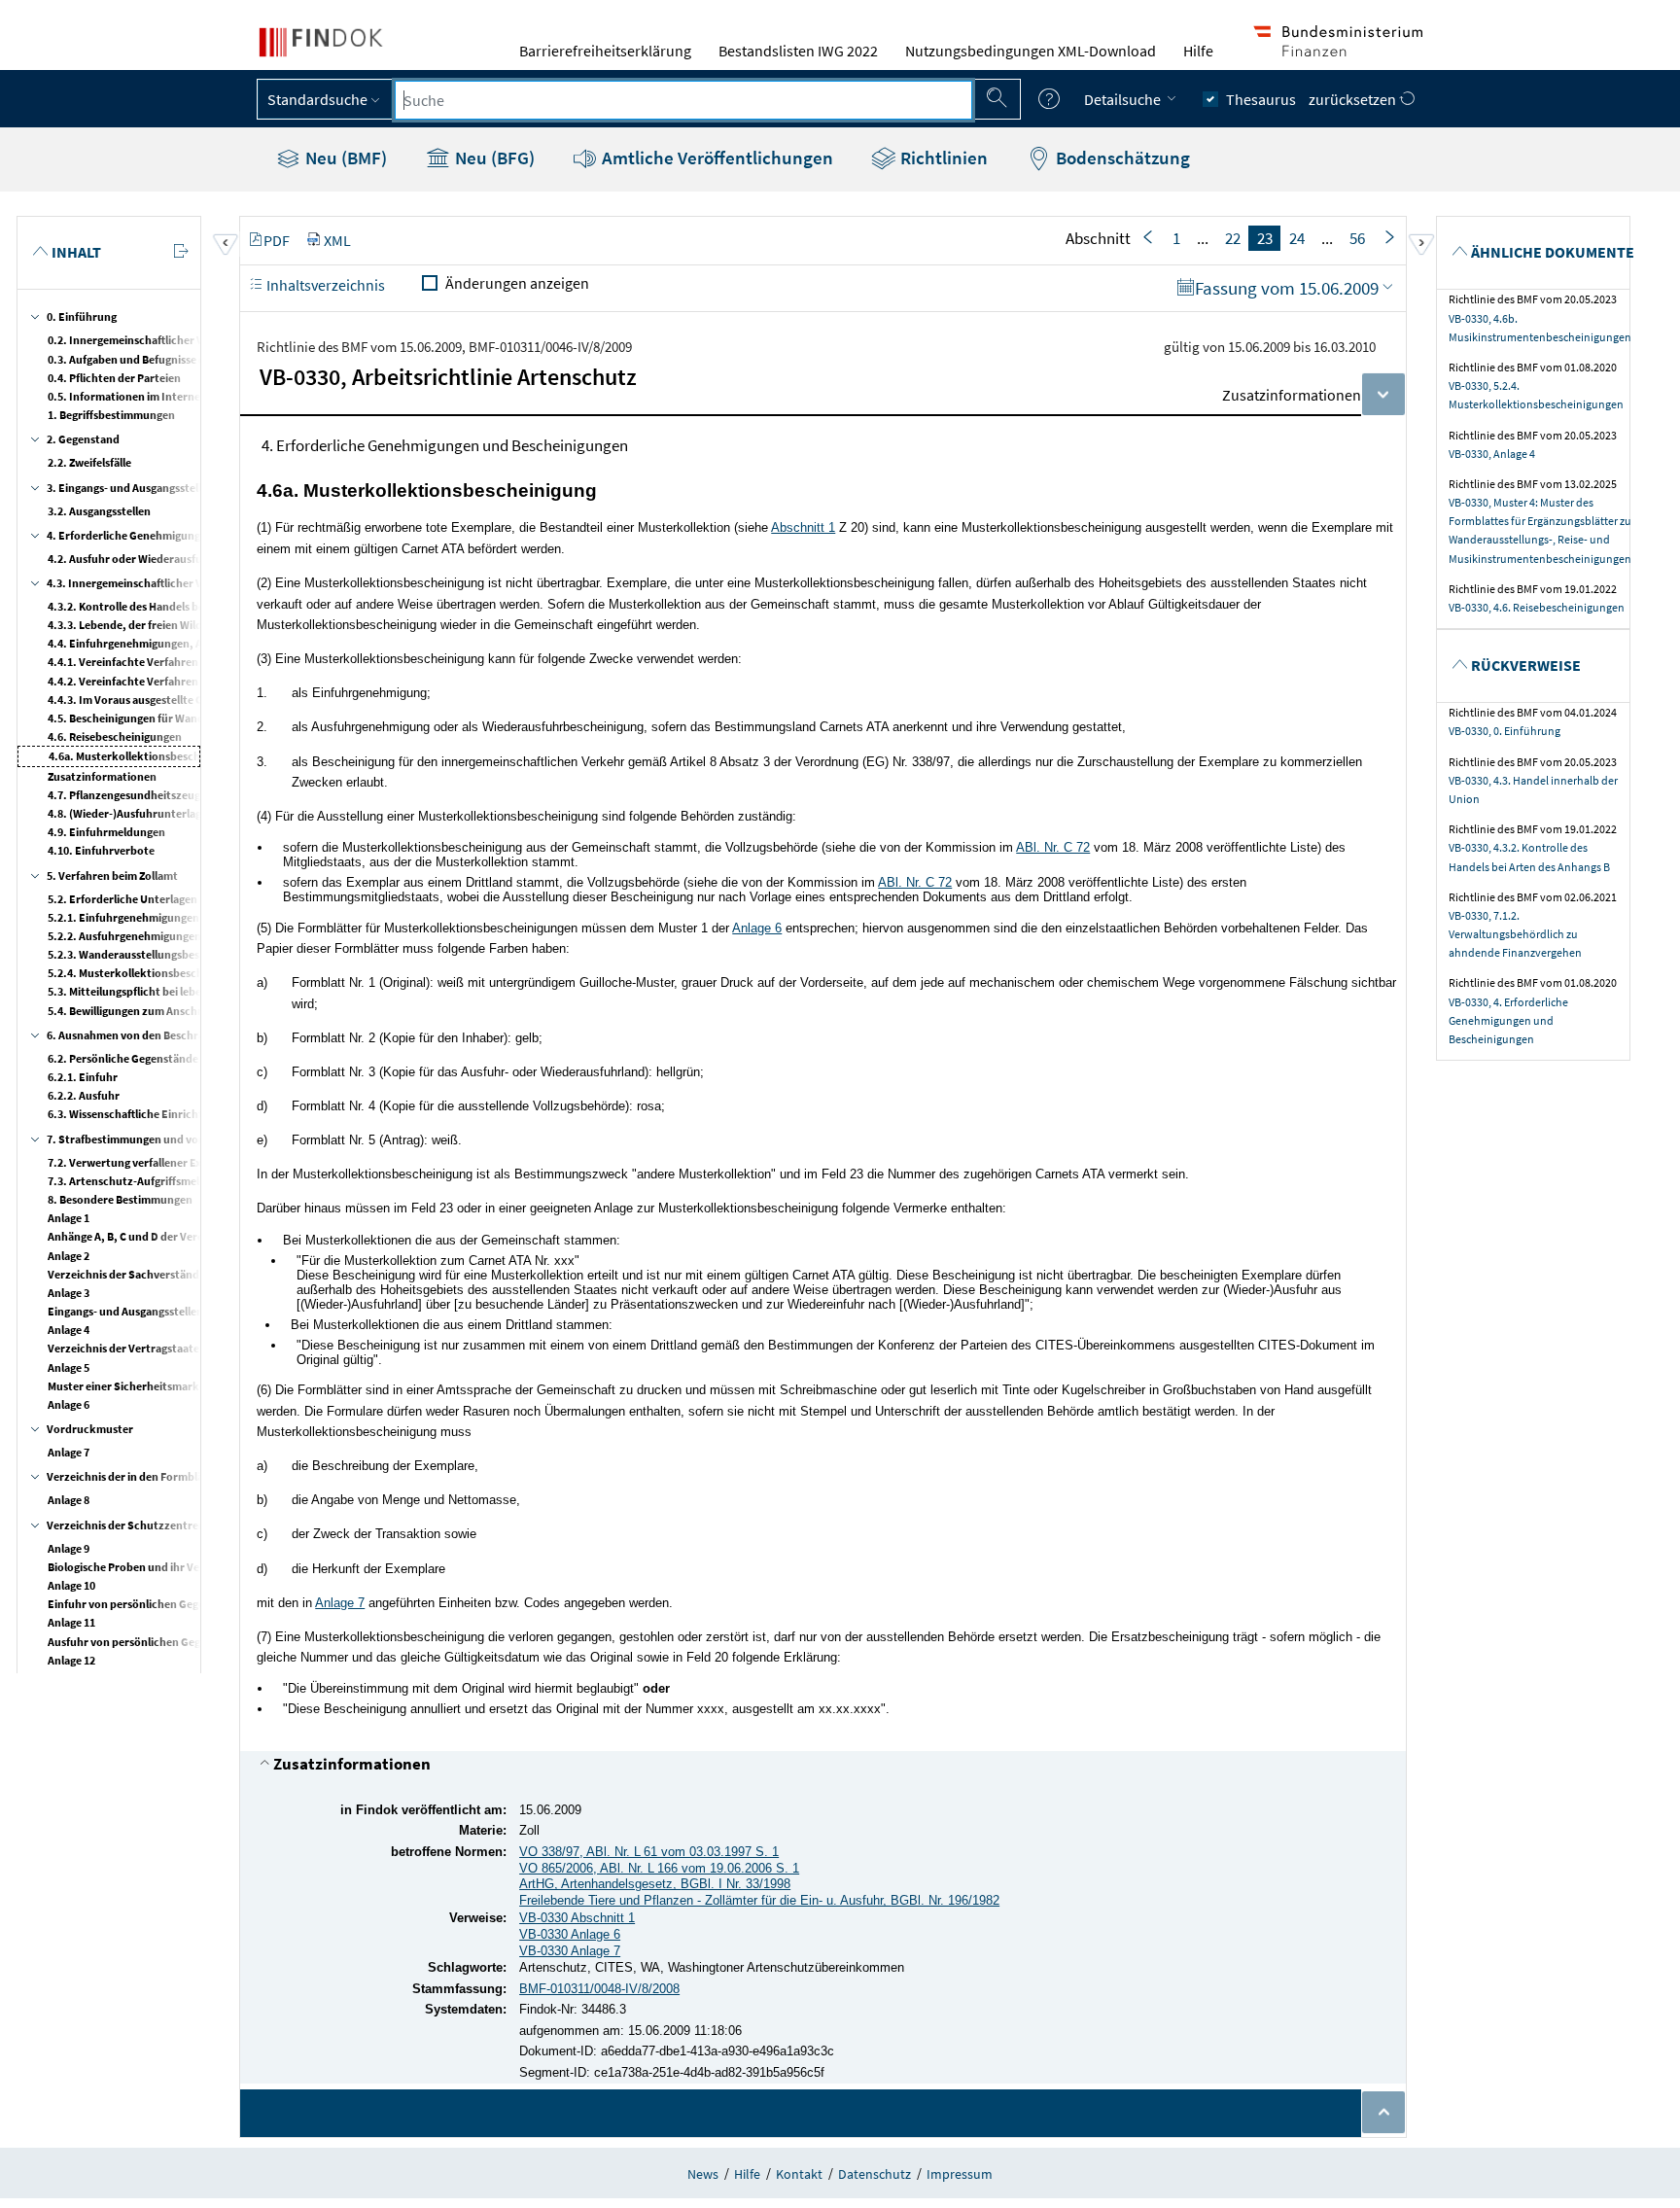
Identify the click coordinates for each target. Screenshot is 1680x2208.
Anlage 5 (69, 1367)
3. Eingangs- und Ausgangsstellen (130, 488)
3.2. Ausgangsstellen (99, 511)
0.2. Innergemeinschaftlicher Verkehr (143, 340)
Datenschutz (875, 2174)
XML (337, 240)
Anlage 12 (71, 1660)
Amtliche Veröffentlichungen (716, 158)
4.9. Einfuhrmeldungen (106, 832)
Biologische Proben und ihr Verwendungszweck (169, 1567)
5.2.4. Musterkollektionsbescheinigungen (154, 973)
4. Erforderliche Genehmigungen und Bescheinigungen (185, 535)
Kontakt (799, 2174)
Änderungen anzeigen (517, 283)
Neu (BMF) (344, 158)
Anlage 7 (69, 1452)
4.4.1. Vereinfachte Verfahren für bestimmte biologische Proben (210, 662)
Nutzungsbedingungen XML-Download (1031, 51)
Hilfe (1198, 51)
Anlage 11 (71, 1622)
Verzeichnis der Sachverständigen (134, 1274)
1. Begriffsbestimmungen (111, 415)
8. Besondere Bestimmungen (120, 1199)
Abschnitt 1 (803, 527)
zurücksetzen (1354, 99)
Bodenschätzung (1121, 158)
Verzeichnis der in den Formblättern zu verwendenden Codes (202, 1476)
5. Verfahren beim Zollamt (112, 876)
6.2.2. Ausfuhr (84, 1095)
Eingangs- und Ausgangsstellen (125, 1311)
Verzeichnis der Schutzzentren (126, 1525)
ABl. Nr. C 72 (1053, 847)
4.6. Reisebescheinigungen (115, 736)
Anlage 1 (69, 1218)
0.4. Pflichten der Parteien (114, 378)
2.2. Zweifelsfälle (89, 462)
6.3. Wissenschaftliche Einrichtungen (141, 1114)
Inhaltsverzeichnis (324, 285)
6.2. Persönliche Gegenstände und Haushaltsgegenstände (193, 1058)
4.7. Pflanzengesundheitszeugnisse (137, 795)
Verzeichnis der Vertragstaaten (127, 1348)
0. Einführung (82, 316)
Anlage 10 (71, 1585)
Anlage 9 (69, 1548)
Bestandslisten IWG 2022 (798, 51)
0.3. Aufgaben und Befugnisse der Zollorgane (160, 359)
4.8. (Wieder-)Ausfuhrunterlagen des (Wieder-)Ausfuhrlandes (202, 813)
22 (1233, 238)
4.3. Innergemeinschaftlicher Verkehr (142, 583)
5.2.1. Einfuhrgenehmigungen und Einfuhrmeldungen (184, 917)
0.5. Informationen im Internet (126, 396)
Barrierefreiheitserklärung (605, 51)
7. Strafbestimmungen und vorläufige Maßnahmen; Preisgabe (203, 1139)
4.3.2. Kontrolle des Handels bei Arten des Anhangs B (180, 606)
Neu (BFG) (493, 158)
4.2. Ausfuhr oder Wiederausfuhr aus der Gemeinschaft (186, 559)
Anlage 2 (69, 1256)
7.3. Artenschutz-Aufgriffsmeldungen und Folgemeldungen (197, 1181)
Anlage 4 (69, 1330)
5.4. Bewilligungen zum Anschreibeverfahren (161, 1011)
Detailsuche (1124, 99)
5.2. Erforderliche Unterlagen (122, 899)
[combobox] (683, 100)
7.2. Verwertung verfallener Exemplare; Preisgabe (173, 1162)
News (703, 2174)
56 (1357, 238)
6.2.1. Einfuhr (83, 1077)
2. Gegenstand (83, 439)
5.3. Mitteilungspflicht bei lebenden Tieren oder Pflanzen (192, 991)
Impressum (960, 2174)
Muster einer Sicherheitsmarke (126, 1386)
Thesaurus (1261, 99)
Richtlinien (942, 158)
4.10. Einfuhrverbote (101, 850)
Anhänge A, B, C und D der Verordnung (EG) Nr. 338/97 (183, 1236)
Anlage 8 (69, 1500)
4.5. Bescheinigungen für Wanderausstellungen (167, 718)
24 (1297, 238)
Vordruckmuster (90, 1429)
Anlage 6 (69, 1404)
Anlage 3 (69, 1293)
